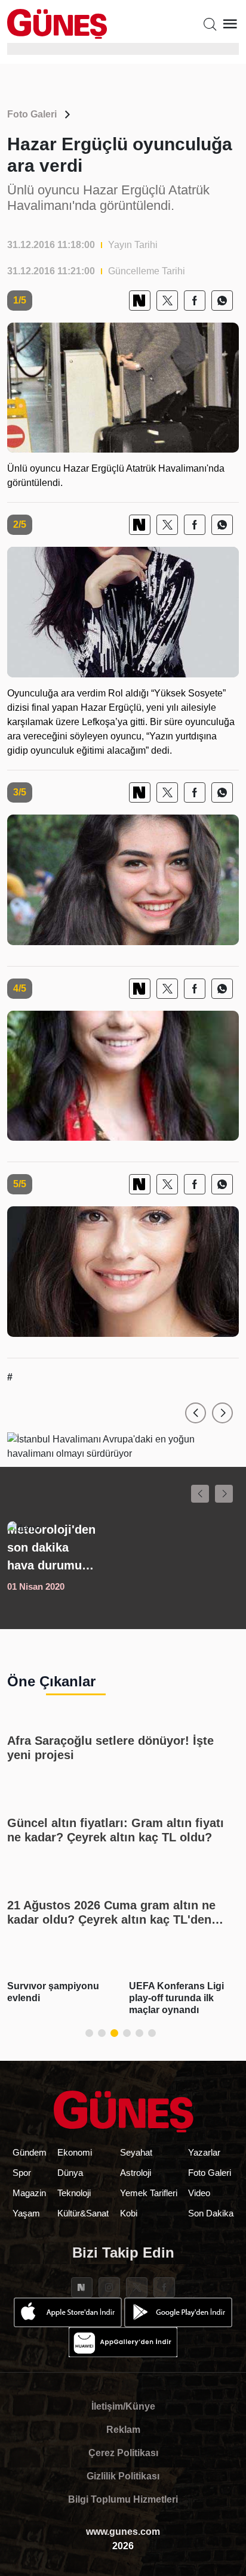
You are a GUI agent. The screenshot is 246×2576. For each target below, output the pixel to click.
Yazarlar (204, 2152)
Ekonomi (75, 2152)
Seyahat (136, 2152)
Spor (22, 2173)
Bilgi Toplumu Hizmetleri (123, 2499)
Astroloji (136, 2173)
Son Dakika (211, 2213)
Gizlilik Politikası (123, 2476)
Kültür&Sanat (83, 2213)
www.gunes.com (123, 2532)
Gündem (30, 2152)
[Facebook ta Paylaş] (195, 301)
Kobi (129, 2213)
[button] (196, 1413)
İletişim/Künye (123, 2406)
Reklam (123, 2430)
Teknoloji (74, 2193)
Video (199, 2193)
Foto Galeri (32, 114)
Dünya (70, 2173)
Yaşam (26, 2213)
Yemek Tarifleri (149, 2193)
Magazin (29, 2193)
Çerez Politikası (123, 2453)
